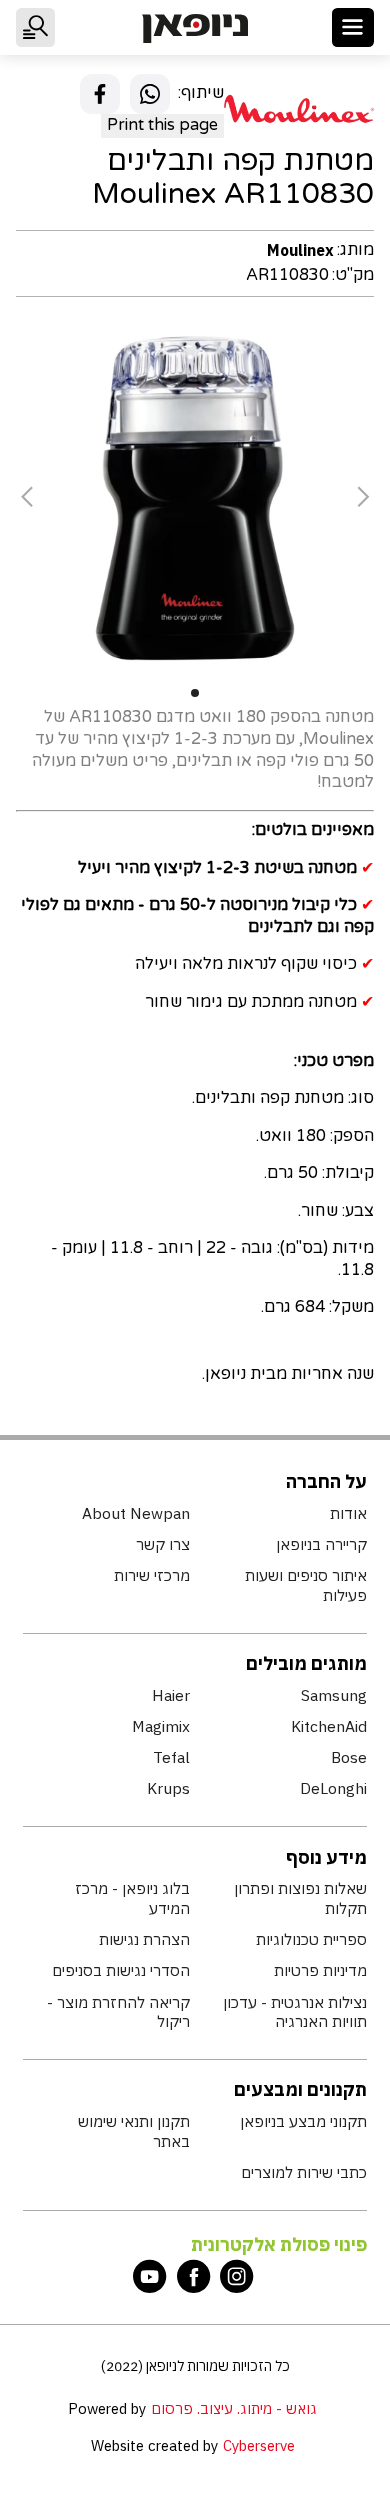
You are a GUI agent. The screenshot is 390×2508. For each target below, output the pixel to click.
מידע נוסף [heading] (326, 1857)
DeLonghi (333, 1788)
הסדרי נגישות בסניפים (121, 1970)
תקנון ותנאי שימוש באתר (134, 2131)
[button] (353, 27)
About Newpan (136, 1513)
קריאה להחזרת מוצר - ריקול (118, 2012)
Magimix (161, 1726)
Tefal (171, 1757)
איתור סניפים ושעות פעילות (305, 1585)
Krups (168, 1788)
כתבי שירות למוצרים (303, 2172)
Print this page (162, 125)
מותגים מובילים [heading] (306, 1663)
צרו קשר (163, 1544)
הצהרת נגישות (144, 1939)
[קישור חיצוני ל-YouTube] (150, 2276)
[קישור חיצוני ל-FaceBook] (194, 2276)
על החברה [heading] (326, 1481)
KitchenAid (328, 1726)
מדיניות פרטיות (320, 1970)
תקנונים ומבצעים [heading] (300, 2089)
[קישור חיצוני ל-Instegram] (237, 2276)
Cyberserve (259, 2445)
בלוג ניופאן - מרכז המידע (132, 1898)
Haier (171, 1695)
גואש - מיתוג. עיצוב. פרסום (234, 2408)
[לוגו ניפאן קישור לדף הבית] (194, 28)
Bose (348, 1757)
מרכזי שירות (152, 1575)
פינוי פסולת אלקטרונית (279, 2244)
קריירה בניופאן (321, 1544)
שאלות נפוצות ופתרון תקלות (300, 1898)
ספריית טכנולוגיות (311, 1939)
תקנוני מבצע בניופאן (303, 2121)
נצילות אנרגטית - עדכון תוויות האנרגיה (294, 2012)
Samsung (333, 1695)
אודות (348, 1513)
